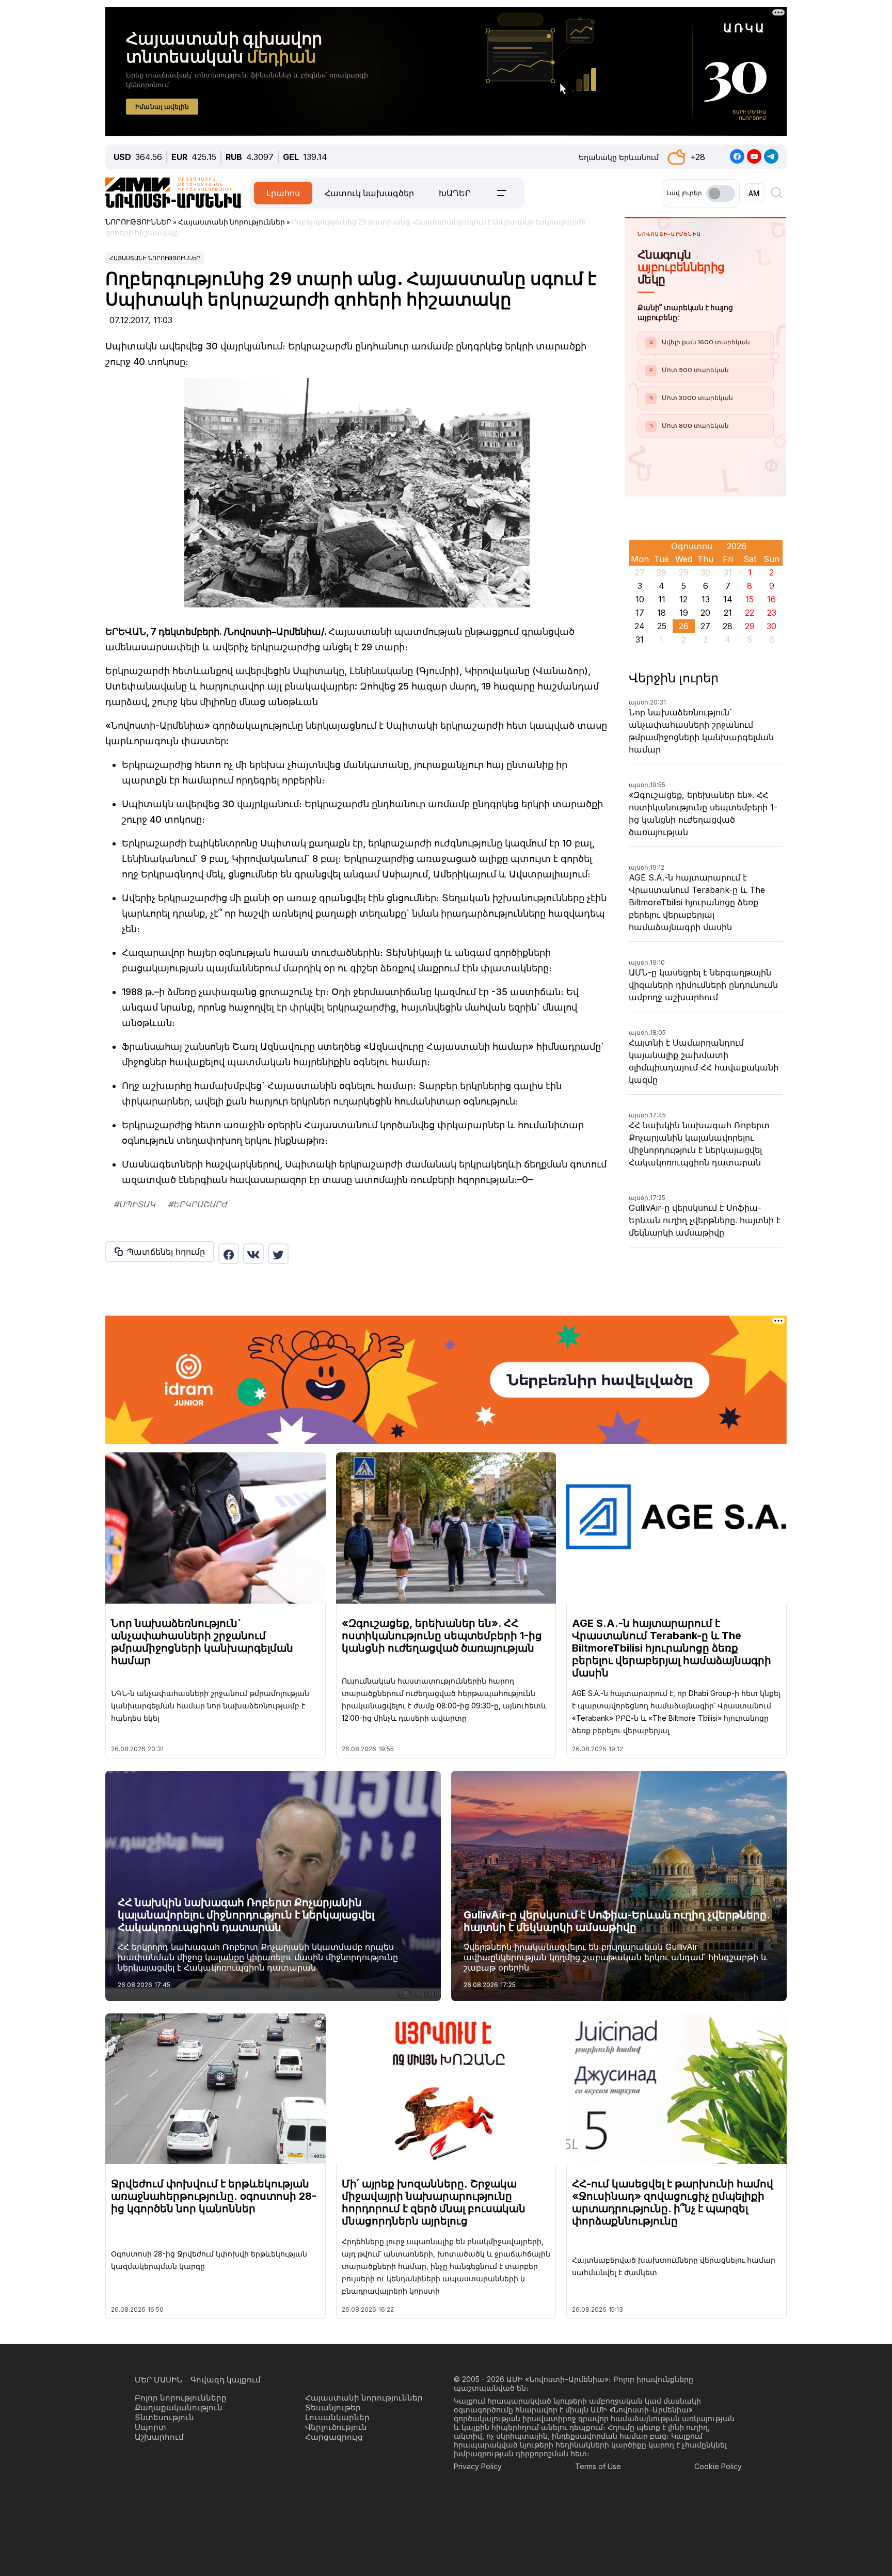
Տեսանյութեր (333, 2407)
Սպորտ (150, 2427)
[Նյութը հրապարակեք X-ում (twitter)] (278, 1254)
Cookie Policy (718, 2466)
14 (728, 599)
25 (662, 626)
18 (662, 613)
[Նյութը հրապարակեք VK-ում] (253, 1254)
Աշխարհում (159, 2437)
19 (684, 613)
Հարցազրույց (334, 2437)
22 (750, 613)
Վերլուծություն (336, 2427)
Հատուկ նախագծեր (369, 193)
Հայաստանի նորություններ (155, 258)
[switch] (721, 194)
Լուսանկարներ (337, 2417)
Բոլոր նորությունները (181, 2398)
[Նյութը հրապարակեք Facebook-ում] (229, 1254)
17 (640, 613)
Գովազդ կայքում (226, 2380)
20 (705, 613)
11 (662, 599)
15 (750, 599)
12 (683, 599)
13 (706, 599)
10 (640, 599)
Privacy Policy (478, 2466)
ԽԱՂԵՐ (455, 193)
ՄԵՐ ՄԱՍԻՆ (158, 2380)
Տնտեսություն (164, 2417)
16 (771, 599)
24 (640, 626)
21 (728, 613)
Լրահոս (283, 193)
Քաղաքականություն (179, 2407)
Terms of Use (598, 2466)
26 (684, 626)
